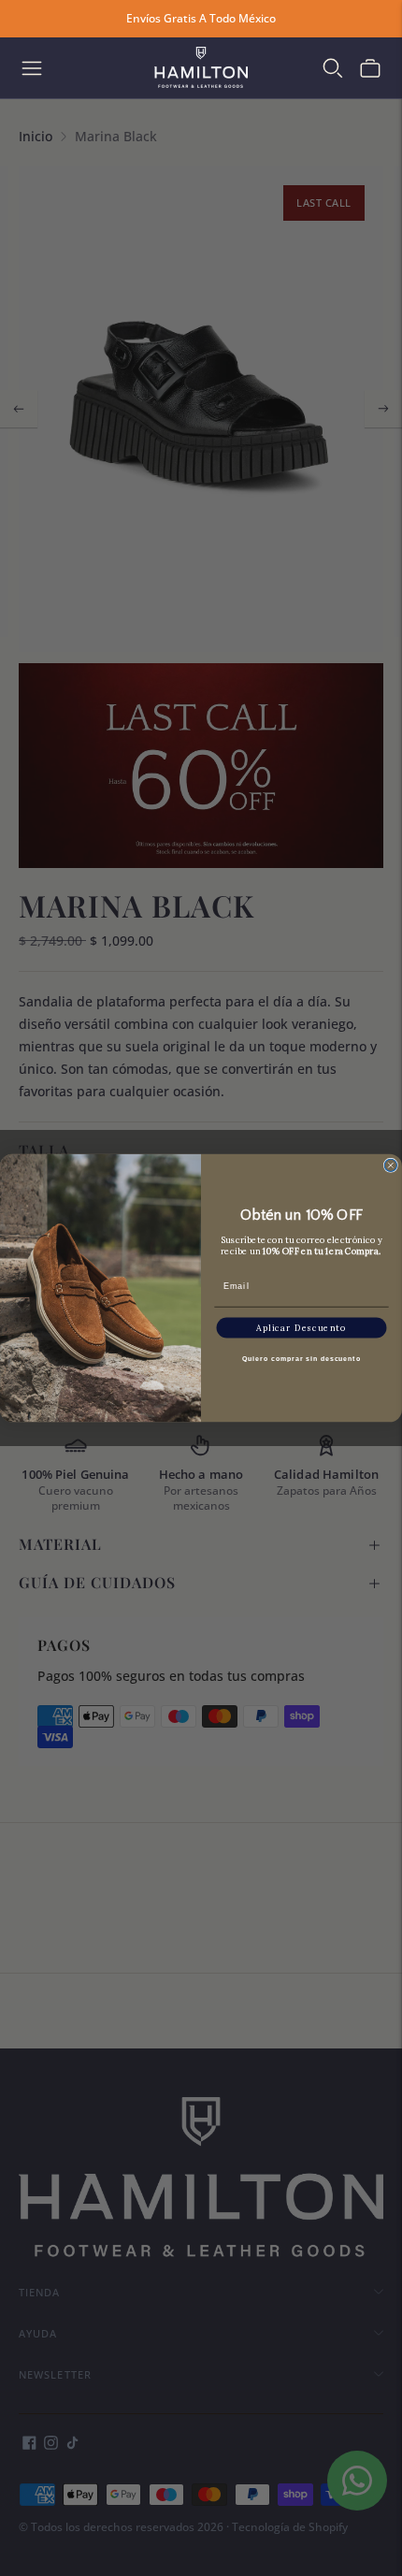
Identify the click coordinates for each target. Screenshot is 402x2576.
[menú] (32, 68)
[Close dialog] (390, 1165)
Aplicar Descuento (301, 1328)
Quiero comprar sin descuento (301, 1359)
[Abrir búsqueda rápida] (333, 68)
